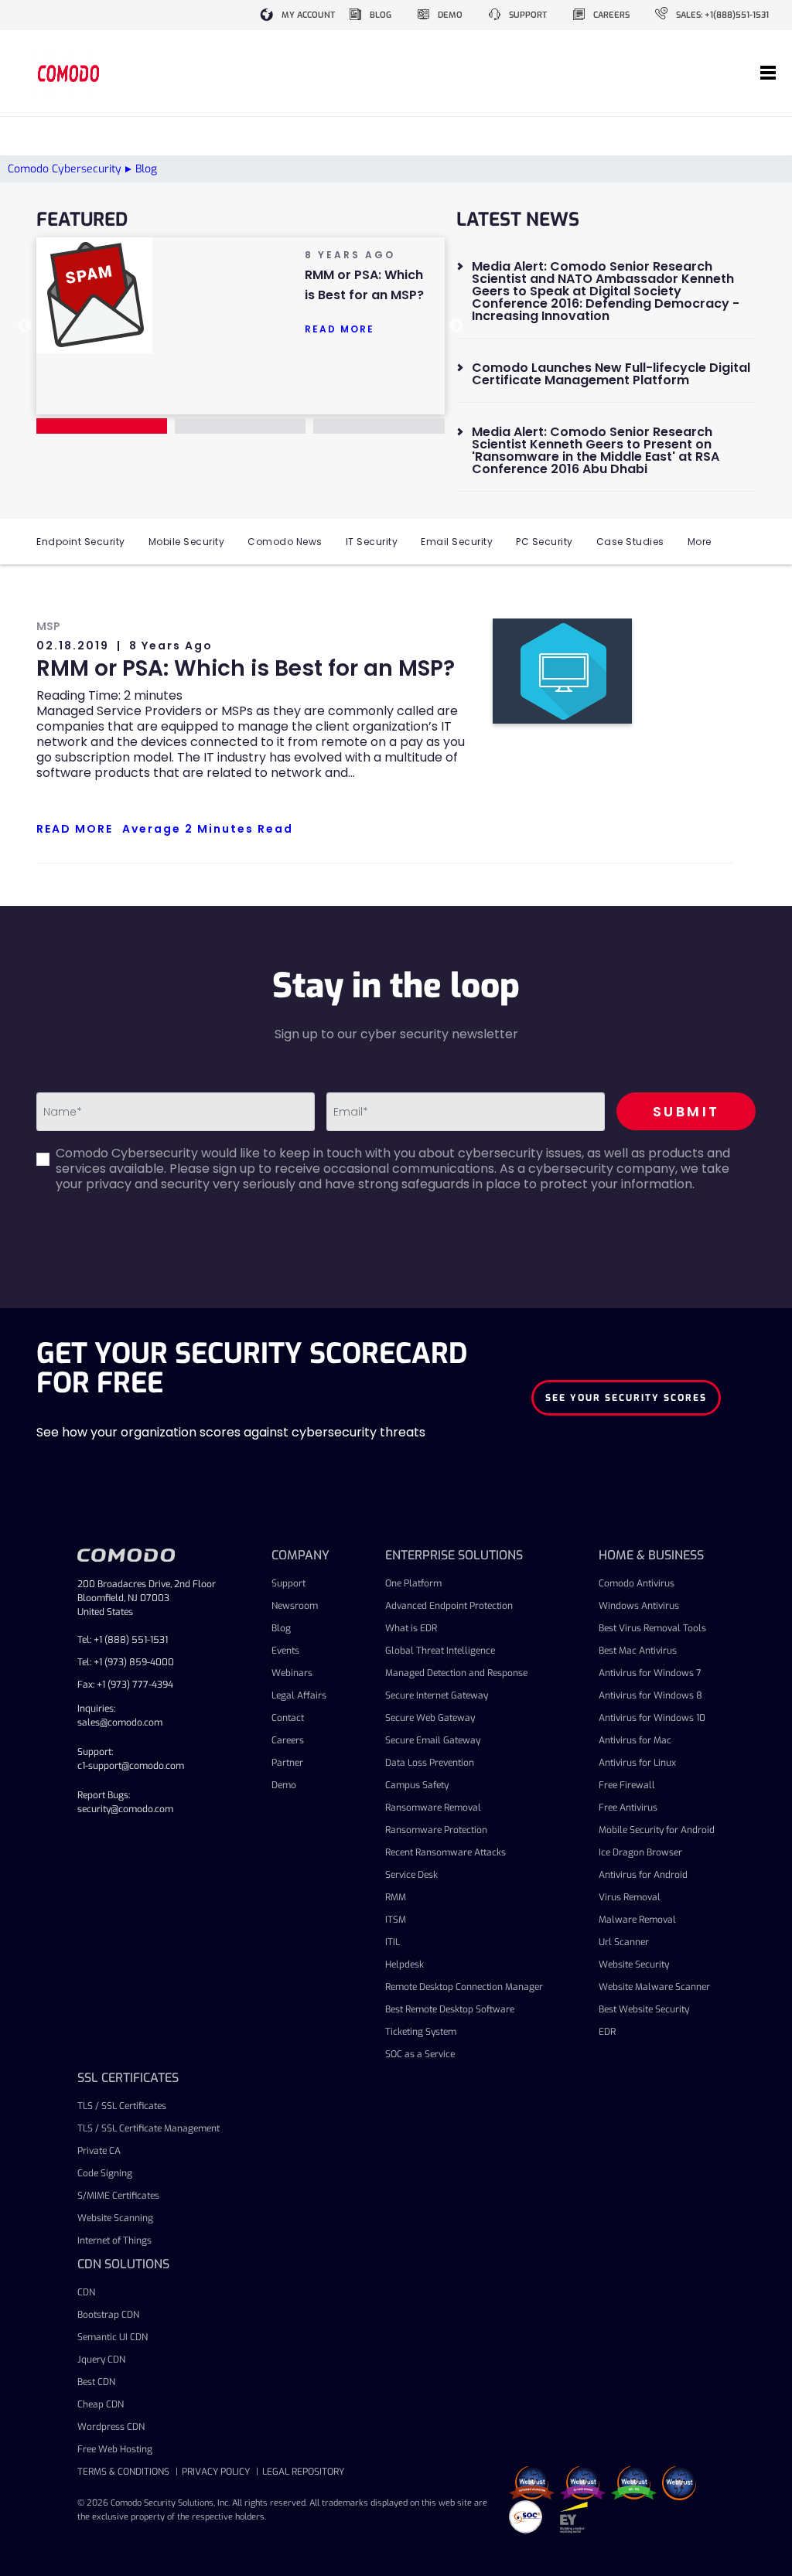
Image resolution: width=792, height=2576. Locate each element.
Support (288, 1583)
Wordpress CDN (111, 2427)
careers (611, 15)
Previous (25, 326)
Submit (686, 1111)
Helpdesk (405, 1964)
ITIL (393, 1942)
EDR (607, 2032)
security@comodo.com (125, 1809)
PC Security (544, 542)
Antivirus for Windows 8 (650, 1695)
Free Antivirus (628, 1808)
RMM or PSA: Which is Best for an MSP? (246, 668)
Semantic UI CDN (113, 2337)
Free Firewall (627, 1785)
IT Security (372, 542)
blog (381, 15)
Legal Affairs (299, 1695)
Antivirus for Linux (637, 1763)
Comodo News (285, 542)
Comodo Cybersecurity (65, 169)
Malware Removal (637, 1920)
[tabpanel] (241, 295)
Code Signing (105, 2173)
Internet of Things (114, 2240)
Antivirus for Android (643, 1875)
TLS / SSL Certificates (122, 2106)
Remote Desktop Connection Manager (464, 1987)
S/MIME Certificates (118, 2196)
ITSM (396, 1920)
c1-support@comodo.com (131, 1766)
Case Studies (630, 542)
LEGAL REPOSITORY (303, 2472)
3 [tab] (379, 426)
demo (450, 15)
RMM (396, 1897)
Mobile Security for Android (657, 1830)
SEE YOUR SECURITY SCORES (626, 1398)
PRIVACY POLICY (216, 2472)
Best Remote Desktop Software (450, 2009)
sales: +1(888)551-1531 (722, 15)
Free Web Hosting (115, 2449)
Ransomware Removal (433, 1808)
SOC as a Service (420, 2054)
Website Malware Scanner (654, 1987)
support (528, 15)
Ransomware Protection (436, 1830)
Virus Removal (630, 1897)
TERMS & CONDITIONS (123, 2472)
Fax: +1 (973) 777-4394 (125, 1685)
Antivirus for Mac (635, 1740)
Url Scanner (624, 1942)
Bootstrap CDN (108, 2315)
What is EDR (411, 1628)
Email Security (457, 542)
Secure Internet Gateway (437, 1695)
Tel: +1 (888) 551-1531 (123, 1640)
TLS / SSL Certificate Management (148, 2128)
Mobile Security (187, 542)
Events (285, 1651)
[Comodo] (70, 73)
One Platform (413, 1583)
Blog (281, 1628)
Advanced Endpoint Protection (449, 1606)
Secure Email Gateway (433, 1740)
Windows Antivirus (639, 1606)
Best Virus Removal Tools (652, 1628)
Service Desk (411, 1875)
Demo (284, 1785)
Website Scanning (115, 2218)
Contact (288, 1718)
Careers (288, 1740)
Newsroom (295, 1606)
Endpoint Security (81, 542)
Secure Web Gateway (430, 1718)
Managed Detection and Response (456, 1673)
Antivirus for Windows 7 (650, 1673)
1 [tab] (102, 426)
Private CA (99, 2151)
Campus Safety (417, 1785)
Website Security (634, 1964)
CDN (86, 2292)
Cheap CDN (101, 2404)
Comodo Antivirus (637, 1583)
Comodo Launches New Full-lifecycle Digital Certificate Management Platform (611, 374)
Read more (340, 329)
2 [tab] (240, 426)
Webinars (292, 1673)
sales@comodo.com (120, 1722)
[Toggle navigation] (768, 73)
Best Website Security (644, 2009)
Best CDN (96, 2382)
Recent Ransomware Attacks (445, 1852)
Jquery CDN (101, 2360)
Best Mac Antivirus (638, 1651)
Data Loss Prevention (430, 1763)
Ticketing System (421, 2032)
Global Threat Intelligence (440, 1651)
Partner (287, 1763)
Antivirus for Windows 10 (652, 1718)
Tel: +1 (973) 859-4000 (126, 1662)
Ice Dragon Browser (640, 1852)
